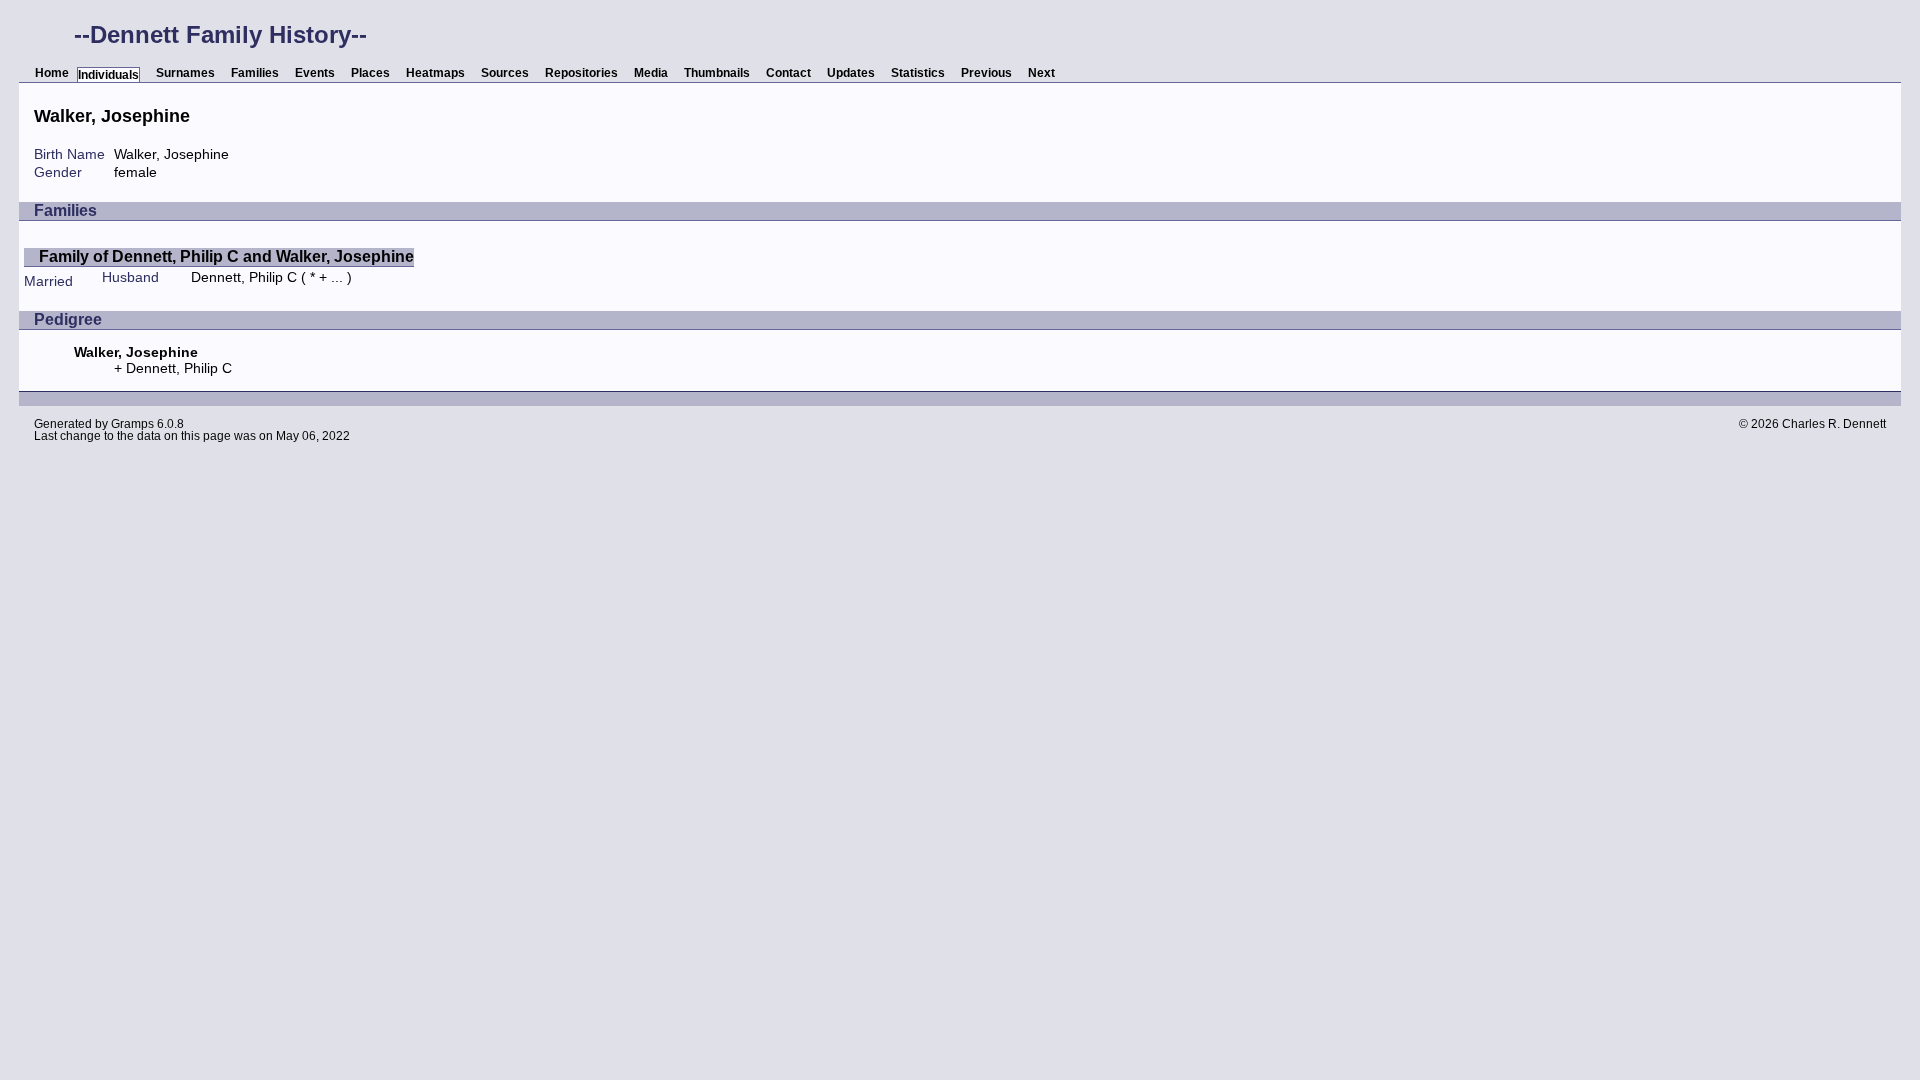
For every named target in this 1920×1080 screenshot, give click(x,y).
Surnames (185, 73)
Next (1041, 73)
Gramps (132, 424)
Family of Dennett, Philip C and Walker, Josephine (226, 256)
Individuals (108, 75)
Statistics (918, 73)
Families (255, 73)
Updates (851, 73)
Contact (788, 73)
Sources (505, 73)
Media (651, 73)
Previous (986, 73)
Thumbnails (717, 73)
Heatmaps (435, 73)
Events (315, 73)
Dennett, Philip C (244, 277)
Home (52, 73)
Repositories (581, 73)
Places (370, 73)
